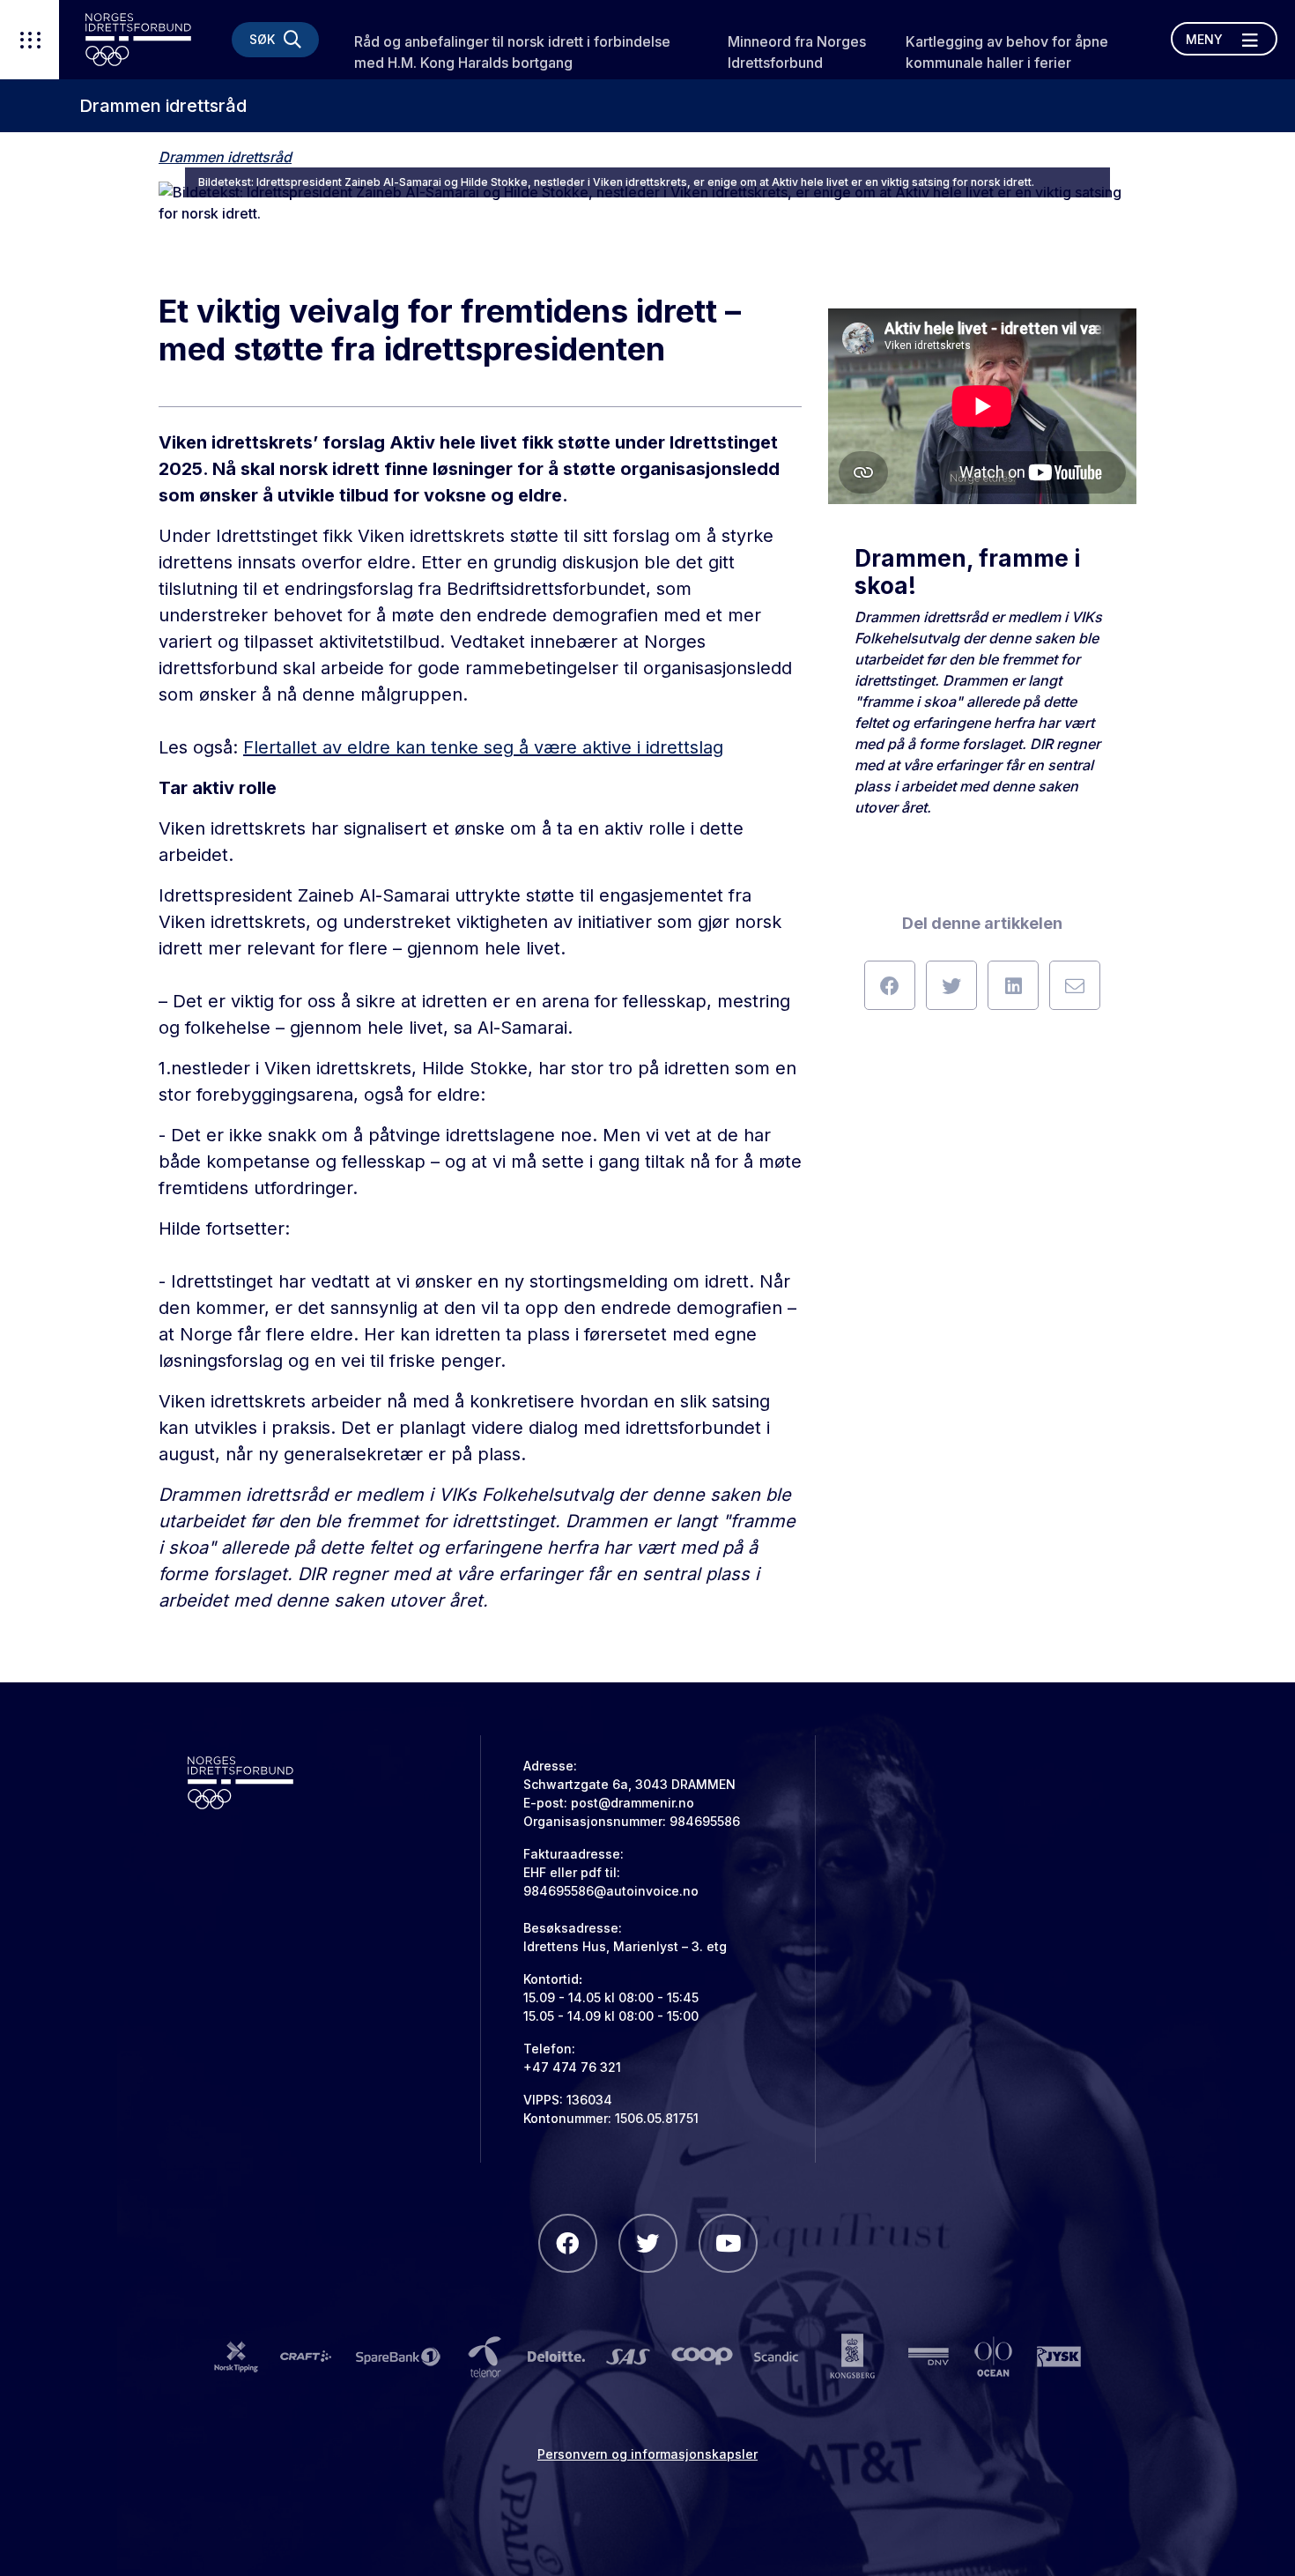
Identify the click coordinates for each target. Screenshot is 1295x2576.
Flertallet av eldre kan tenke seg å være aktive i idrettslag (483, 747)
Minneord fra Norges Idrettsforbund (797, 52)
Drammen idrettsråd (163, 106)
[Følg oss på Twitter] (648, 2243)
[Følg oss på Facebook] (568, 2243)
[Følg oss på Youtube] (728, 2243)
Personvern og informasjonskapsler (647, 2454)
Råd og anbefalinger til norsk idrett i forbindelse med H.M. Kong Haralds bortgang (512, 52)
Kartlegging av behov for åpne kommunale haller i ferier (1007, 52)
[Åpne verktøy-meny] (30, 40)
